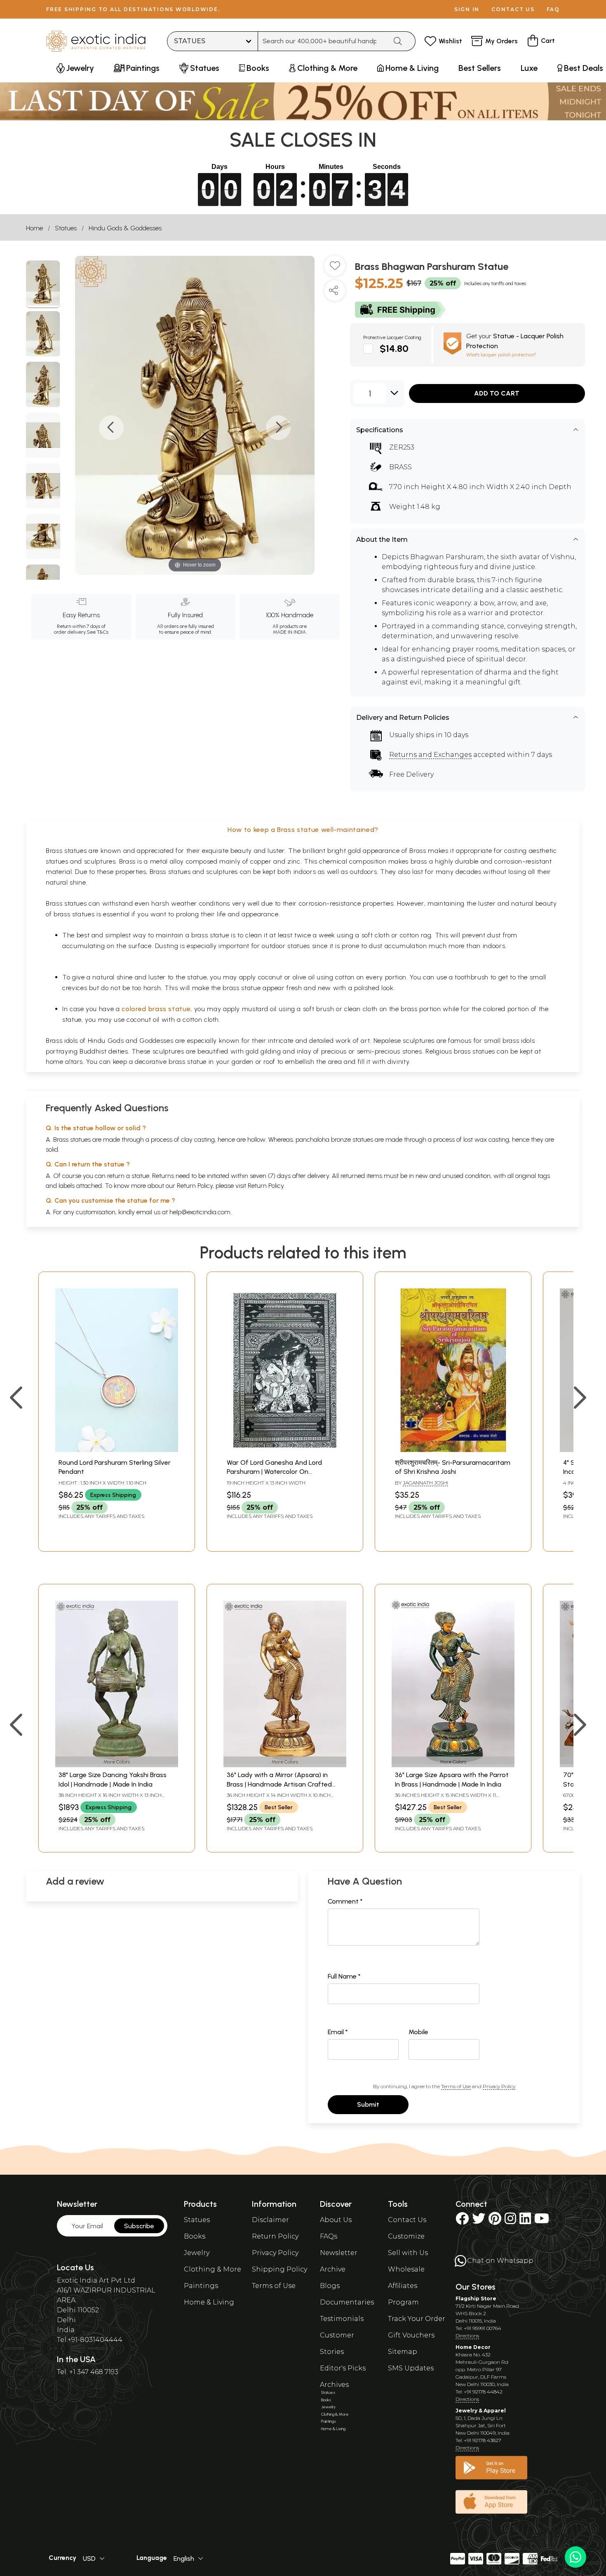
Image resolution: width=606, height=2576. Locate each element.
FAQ (553, 9)
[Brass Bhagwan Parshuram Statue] (43, 284)
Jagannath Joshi (425, 1483)
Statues (66, 228)
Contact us (513, 9)
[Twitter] (479, 2221)
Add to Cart (497, 393)
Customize (406, 2236)
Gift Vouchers (411, 2335)
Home (34, 228)
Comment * (345, 1901)
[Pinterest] (495, 2221)
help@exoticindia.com (200, 1212)
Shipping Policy (280, 2269)
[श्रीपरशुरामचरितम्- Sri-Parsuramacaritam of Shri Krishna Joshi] (453, 1450)
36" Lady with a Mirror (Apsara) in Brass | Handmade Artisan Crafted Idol (279, 1784)
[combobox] (323, 41)
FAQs (329, 2236)
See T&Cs (97, 632)
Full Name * (344, 1976)
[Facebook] (462, 2221)
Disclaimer (270, 2220)
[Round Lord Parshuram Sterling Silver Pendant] (117, 1450)
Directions (467, 2336)
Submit (368, 2104)
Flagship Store (476, 2298)
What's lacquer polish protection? (501, 355)
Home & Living (209, 2302)
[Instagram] (510, 2221)
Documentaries (347, 2302)
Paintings (201, 2286)
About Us (336, 2220)
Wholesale (406, 2269)
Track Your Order (417, 2319)
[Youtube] (542, 2221)
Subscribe (139, 2226)
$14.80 (394, 348)
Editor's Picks (343, 2368)
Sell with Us (408, 2253)
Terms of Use (456, 2086)
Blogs (330, 2286)
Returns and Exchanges (430, 755)
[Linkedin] (525, 2221)
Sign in (467, 9)
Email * (338, 2032)
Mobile (418, 2032)
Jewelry (197, 2253)
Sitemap (403, 2352)
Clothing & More (213, 2269)
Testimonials (342, 2319)
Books (195, 2236)
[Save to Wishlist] (335, 269)
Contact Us (407, 2220)
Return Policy (266, 1186)
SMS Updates (411, 2368)
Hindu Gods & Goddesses (125, 228)
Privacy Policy (499, 2086)
